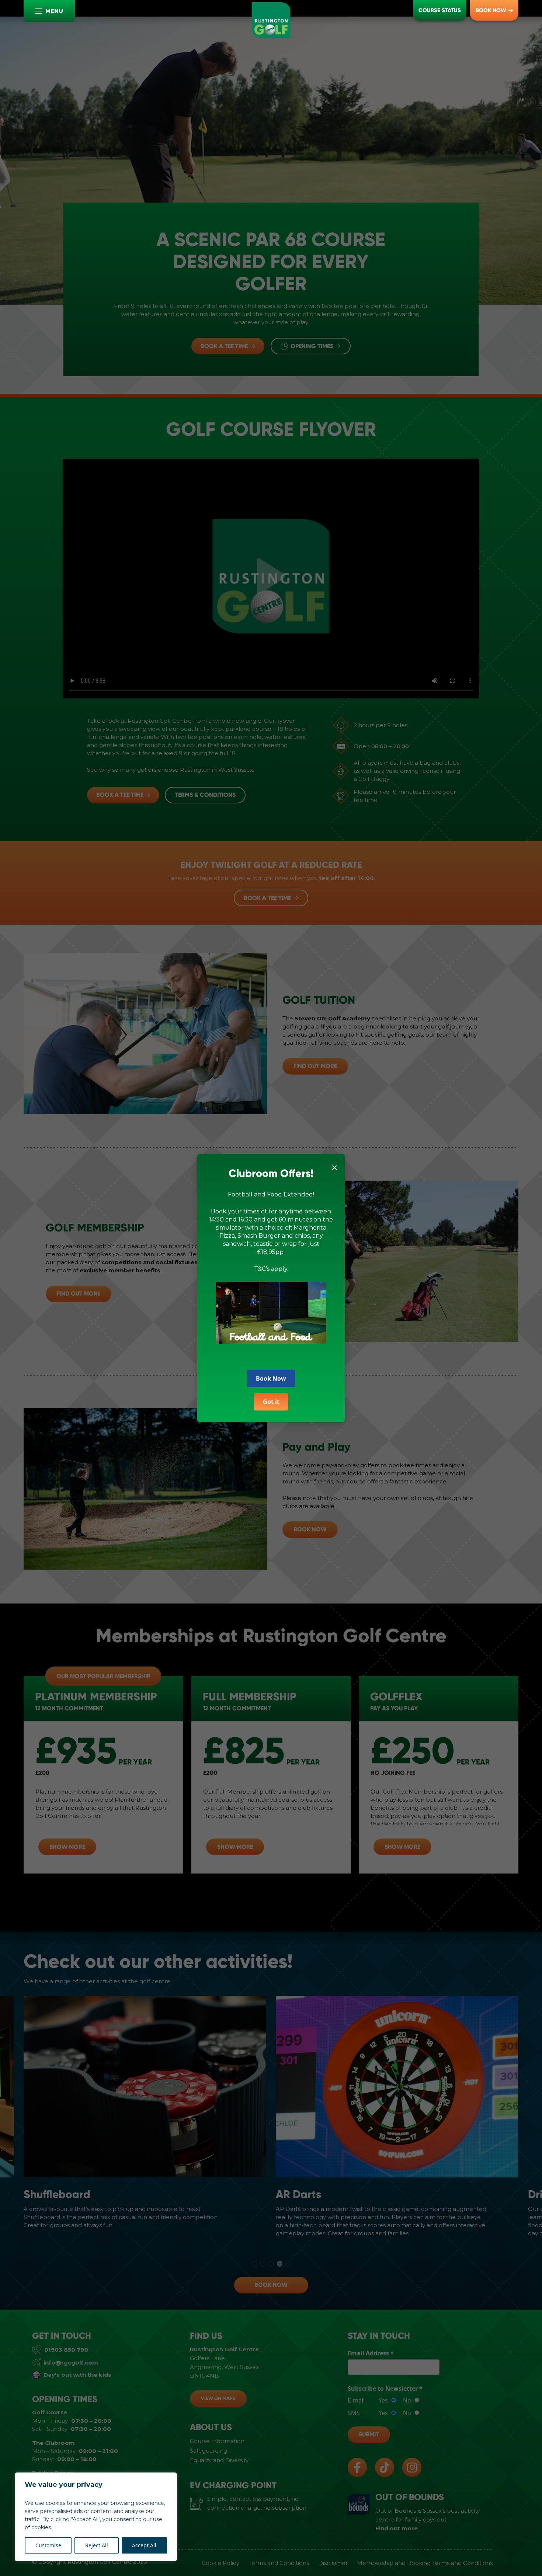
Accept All (144, 2545)
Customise (48, 2545)
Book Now (271, 1378)
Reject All (97, 2545)
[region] (96, 2517)
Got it (271, 1402)
